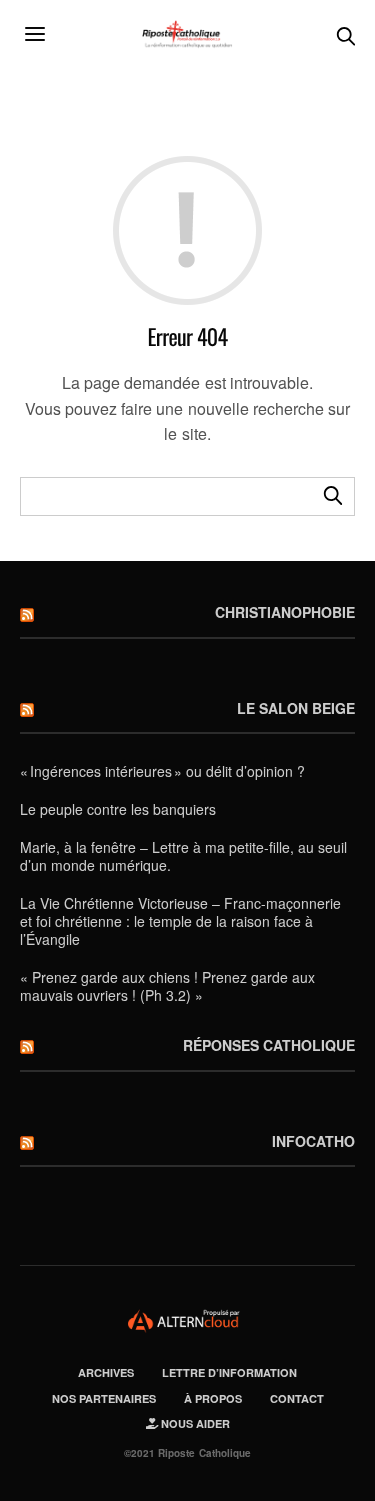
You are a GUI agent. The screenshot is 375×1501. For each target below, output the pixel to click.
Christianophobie (285, 612)
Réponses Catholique (269, 1045)
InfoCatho (313, 1141)
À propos (213, 1398)
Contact (297, 1398)
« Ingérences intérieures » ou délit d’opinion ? (162, 771)
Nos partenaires (104, 1398)
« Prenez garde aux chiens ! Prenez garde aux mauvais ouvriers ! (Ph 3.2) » (167, 986)
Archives (106, 1372)
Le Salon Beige (296, 708)
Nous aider (194, 1423)
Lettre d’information (229, 1372)
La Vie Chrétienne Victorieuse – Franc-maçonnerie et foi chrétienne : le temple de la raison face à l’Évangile (180, 921)
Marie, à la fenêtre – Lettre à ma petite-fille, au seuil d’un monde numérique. (183, 856)
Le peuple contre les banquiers (118, 809)
